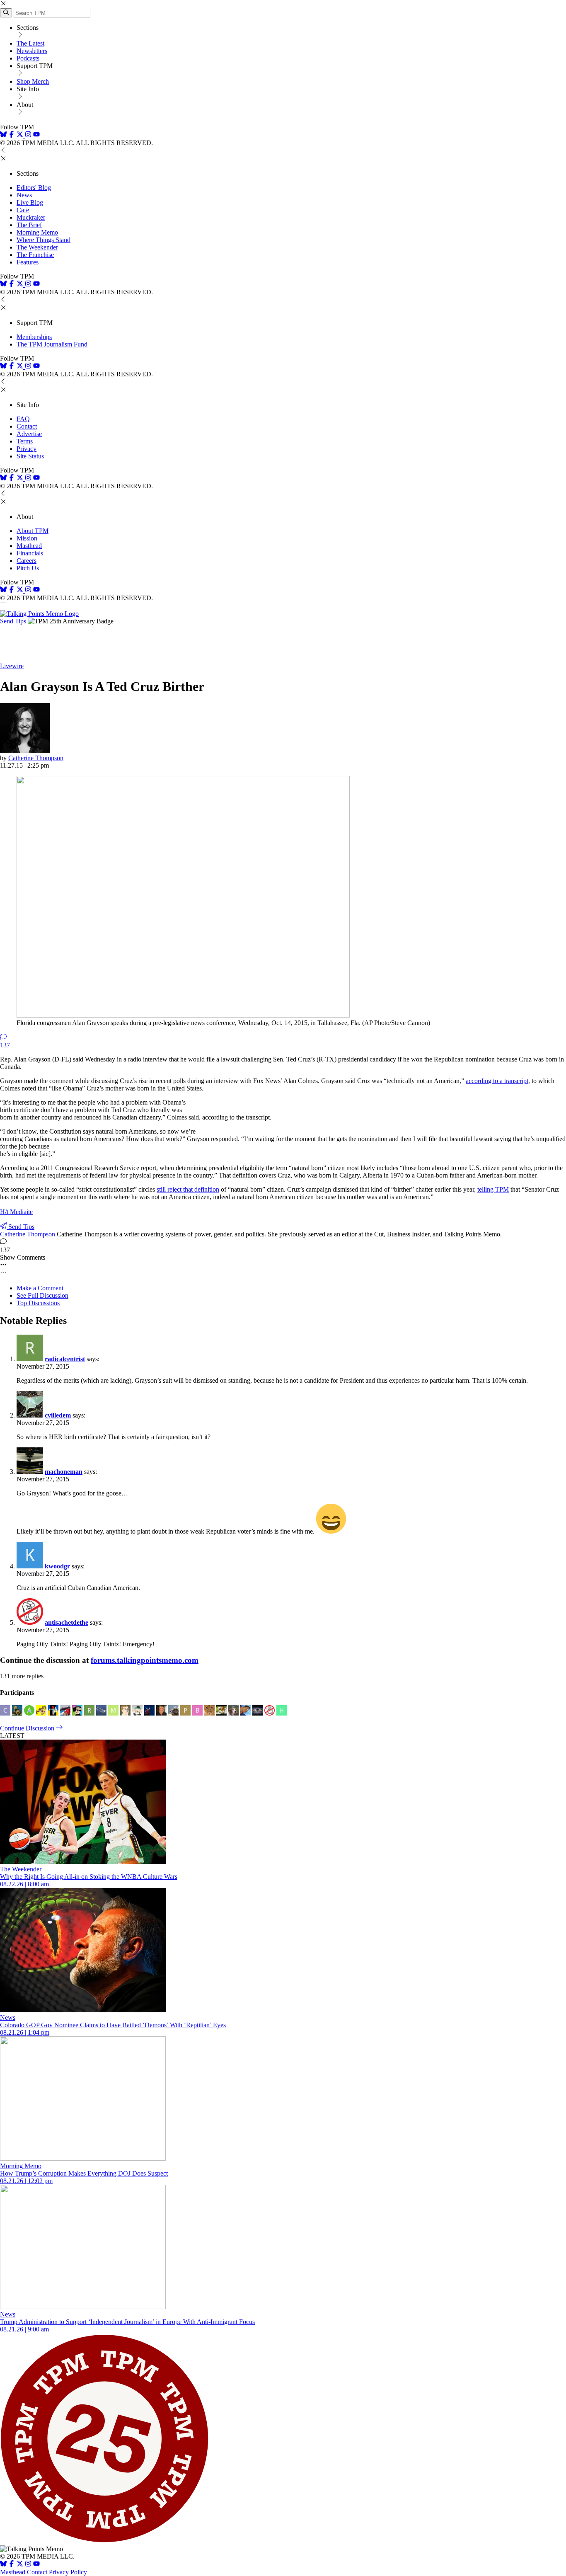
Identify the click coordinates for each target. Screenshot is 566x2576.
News (24, 195)
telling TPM (493, 1189)
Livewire (12, 666)
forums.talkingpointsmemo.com (145, 1660)
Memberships (34, 337)
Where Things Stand (44, 240)
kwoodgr (57, 1566)
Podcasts (28, 58)
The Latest (30, 43)
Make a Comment (40, 1288)
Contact (27, 426)
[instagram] (28, 135)
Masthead (29, 546)
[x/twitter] (21, 135)
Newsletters (32, 51)
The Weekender (37, 247)
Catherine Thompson (36, 758)
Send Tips (13, 621)
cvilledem (58, 1415)
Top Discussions (38, 1303)
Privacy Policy (68, 2572)
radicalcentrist (65, 1359)
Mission (27, 538)
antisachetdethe (67, 1622)
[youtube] (36, 135)
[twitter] (20, 2565)
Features (28, 262)
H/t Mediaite (16, 1212)
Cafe (23, 210)
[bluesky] (3, 135)
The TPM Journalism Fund (52, 344)
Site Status (30, 456)
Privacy (27, 449)
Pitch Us (28, 568)
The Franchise (35, 255)
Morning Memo (37, 232)
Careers (27, 561)
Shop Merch (33, 81)
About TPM (33, 531)
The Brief (29, 225)
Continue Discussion (28, 1728)
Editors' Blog (34, 188)
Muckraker (31, 217)
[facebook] (12, 135)
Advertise (29, 434)
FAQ (23, 419)
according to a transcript (497, 1081)
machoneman (64, 1472)
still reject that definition (188, 1189)
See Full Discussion (42, 1295)
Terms (25, 441)
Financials (30, 553)
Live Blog (30, 202)
